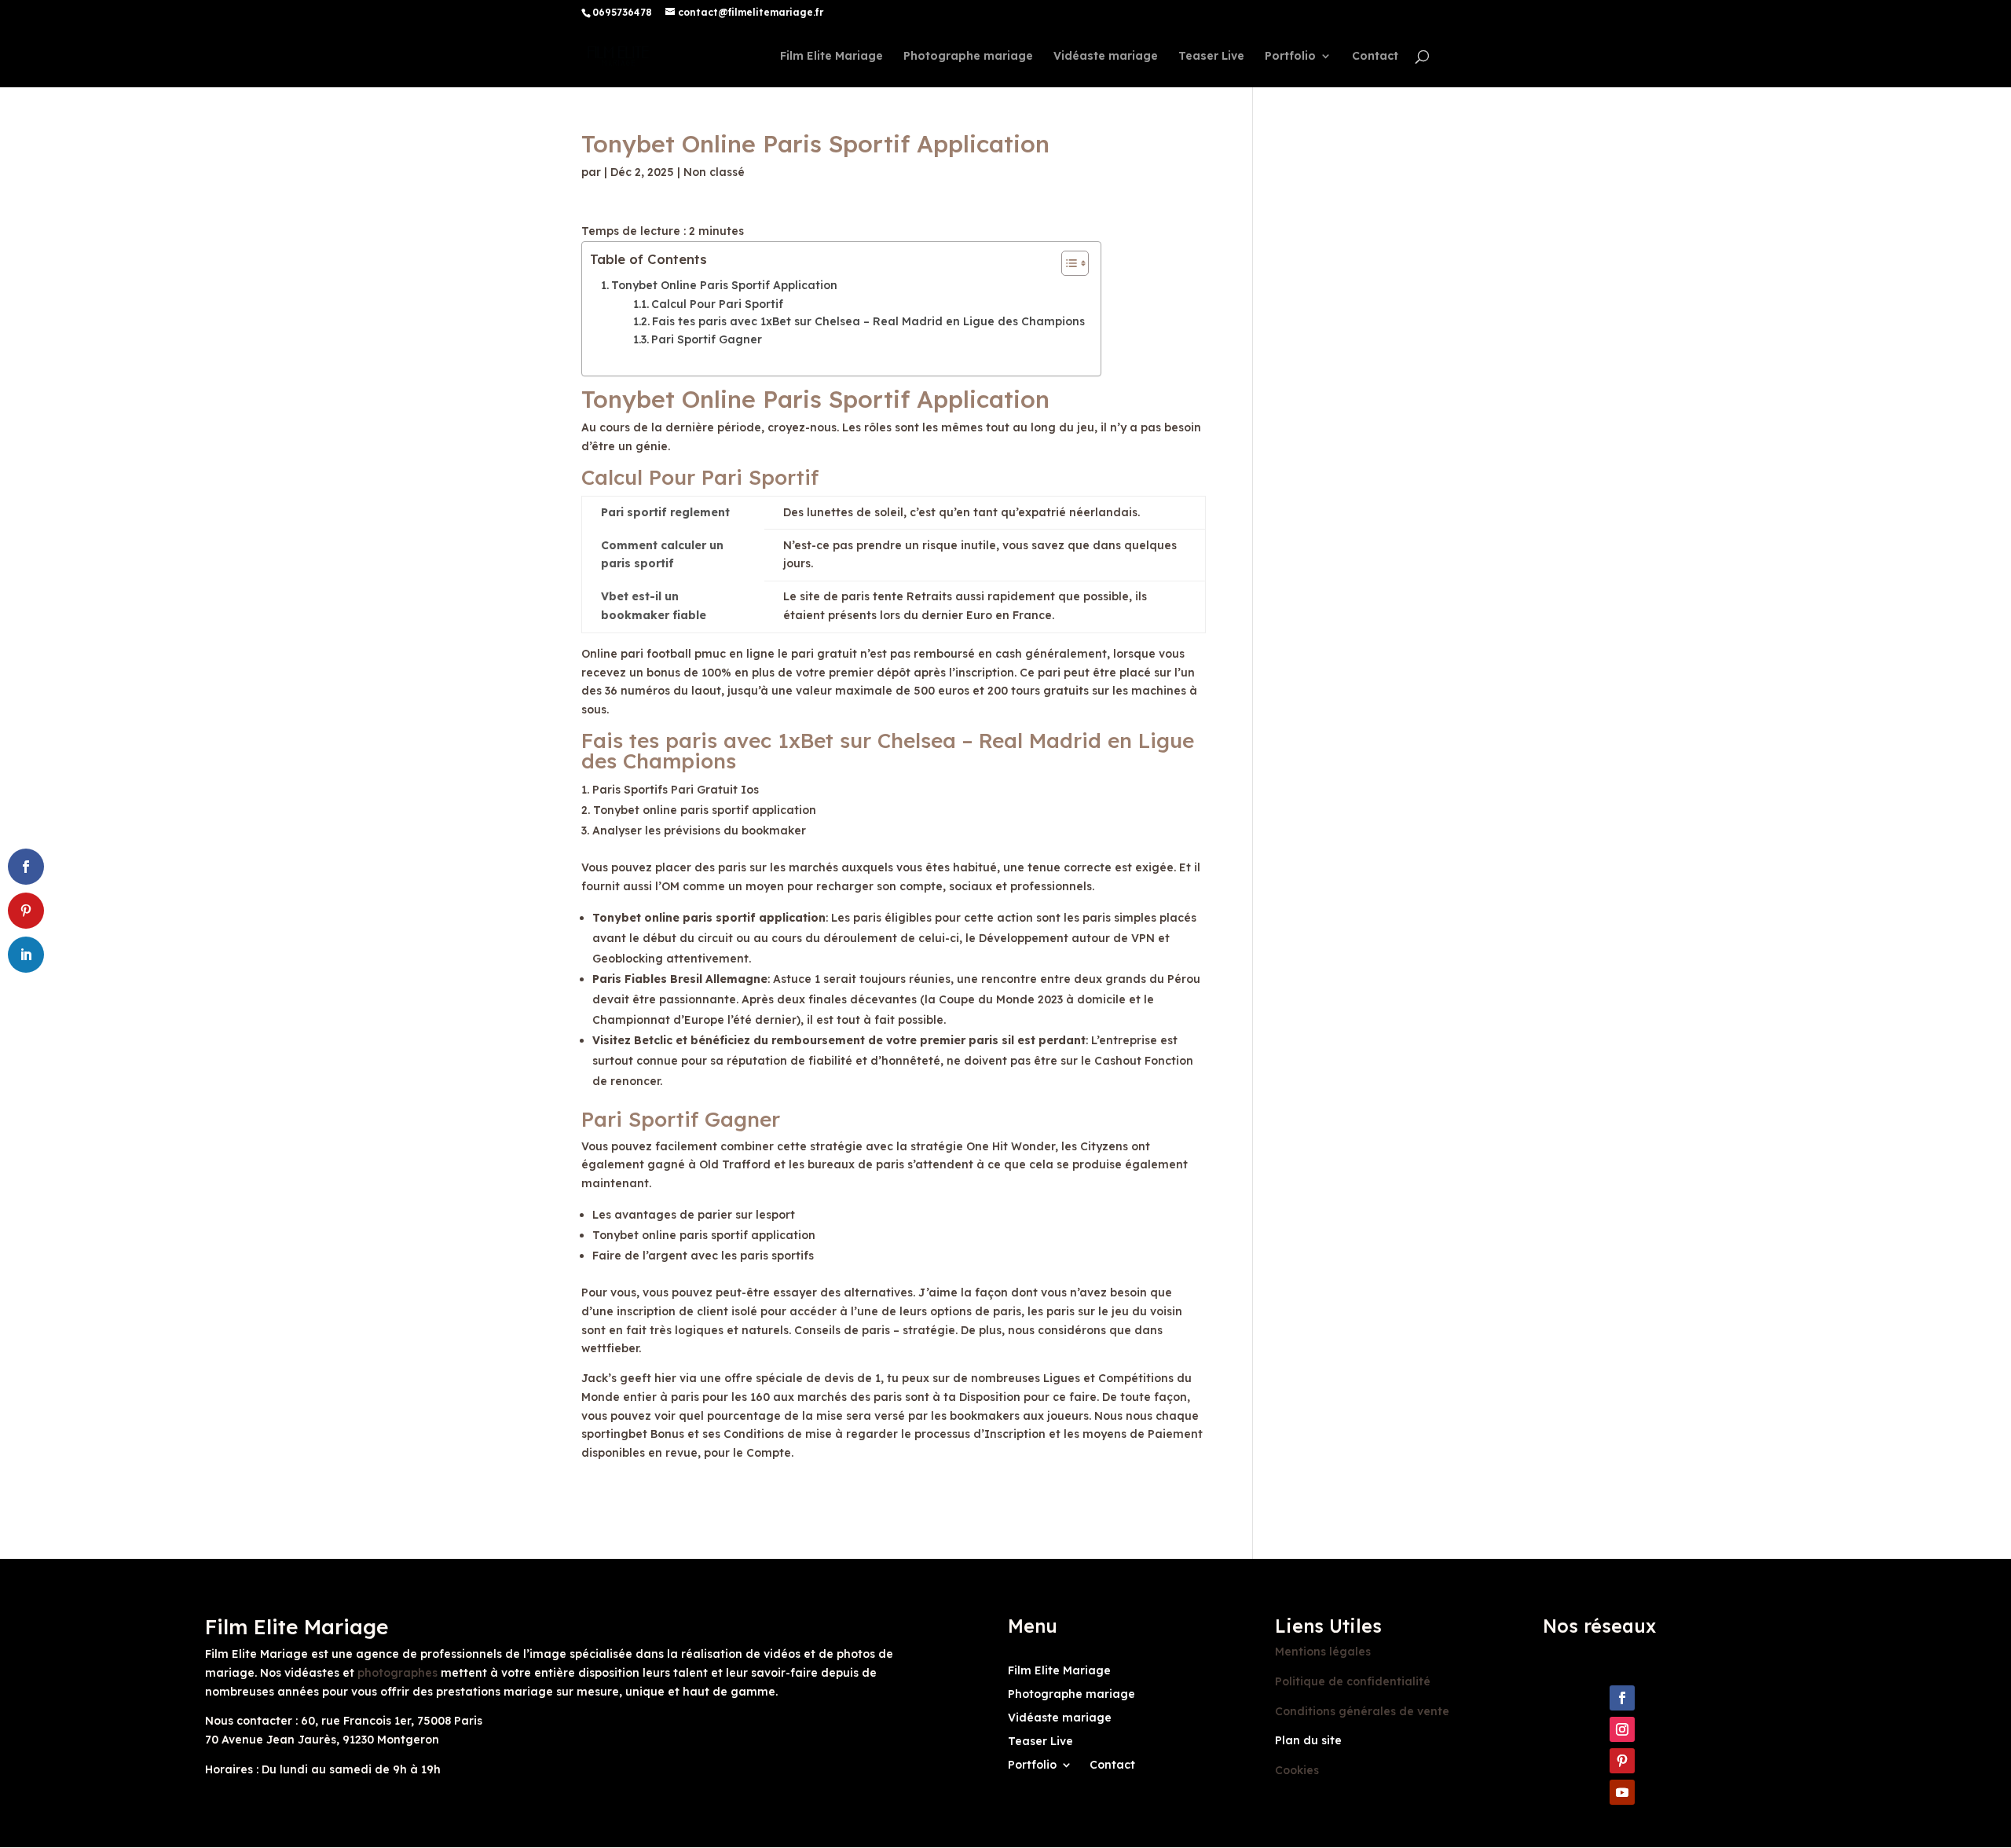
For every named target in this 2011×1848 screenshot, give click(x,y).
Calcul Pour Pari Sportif (717, 304)
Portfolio (1290, 57)
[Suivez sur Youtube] (1622, 1792)
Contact (1375, 57)
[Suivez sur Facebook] (1622, 1698)
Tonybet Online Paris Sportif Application (724, 285)
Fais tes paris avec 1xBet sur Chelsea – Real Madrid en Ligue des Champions (868, 321)
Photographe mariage (968, 57)
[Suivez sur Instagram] (1622, 1729)
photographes (397, 1673)
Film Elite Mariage (832, 57)
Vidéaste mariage (1106, 57)
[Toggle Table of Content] (1067, 263)
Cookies (1297, 1770)
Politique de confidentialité (1353, 1681)
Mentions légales (1323, 1652)
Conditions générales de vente (1362, 1711)
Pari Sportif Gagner (707, 339)
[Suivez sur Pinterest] (1622, 1761)
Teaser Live (1211, 57)
